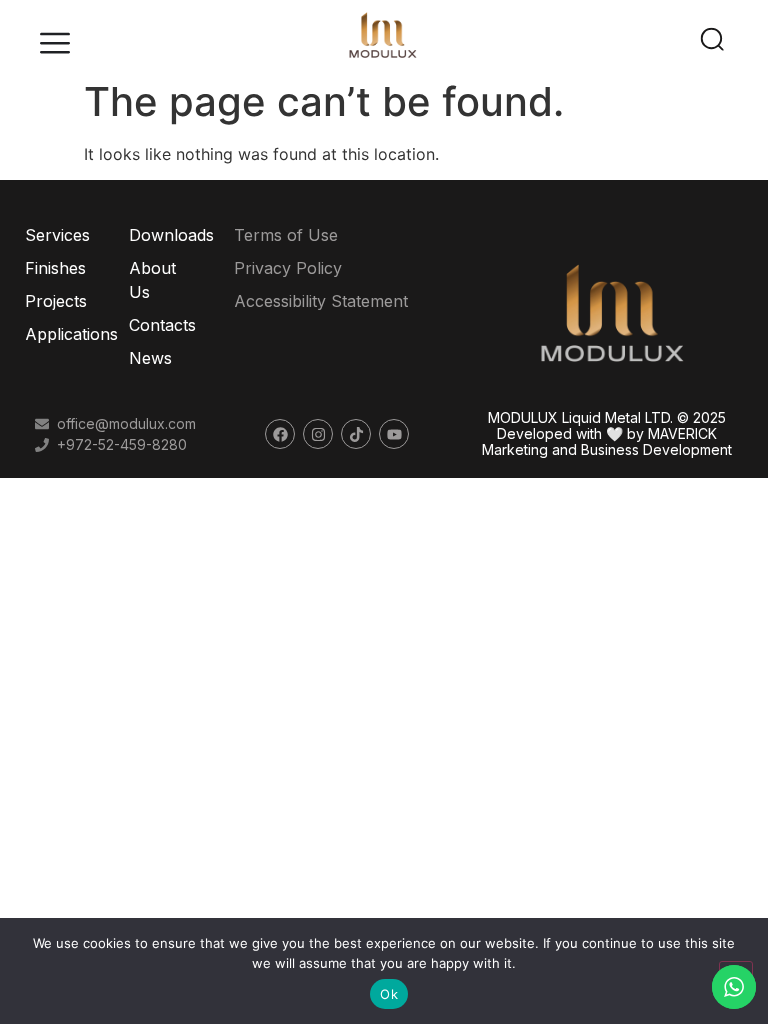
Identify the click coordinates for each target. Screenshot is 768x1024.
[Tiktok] (356, 434)
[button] (714, 35)
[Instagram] (318, 434)
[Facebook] (280, 434)
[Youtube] (394, 434)
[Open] (55, 45)
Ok (389, 994)
